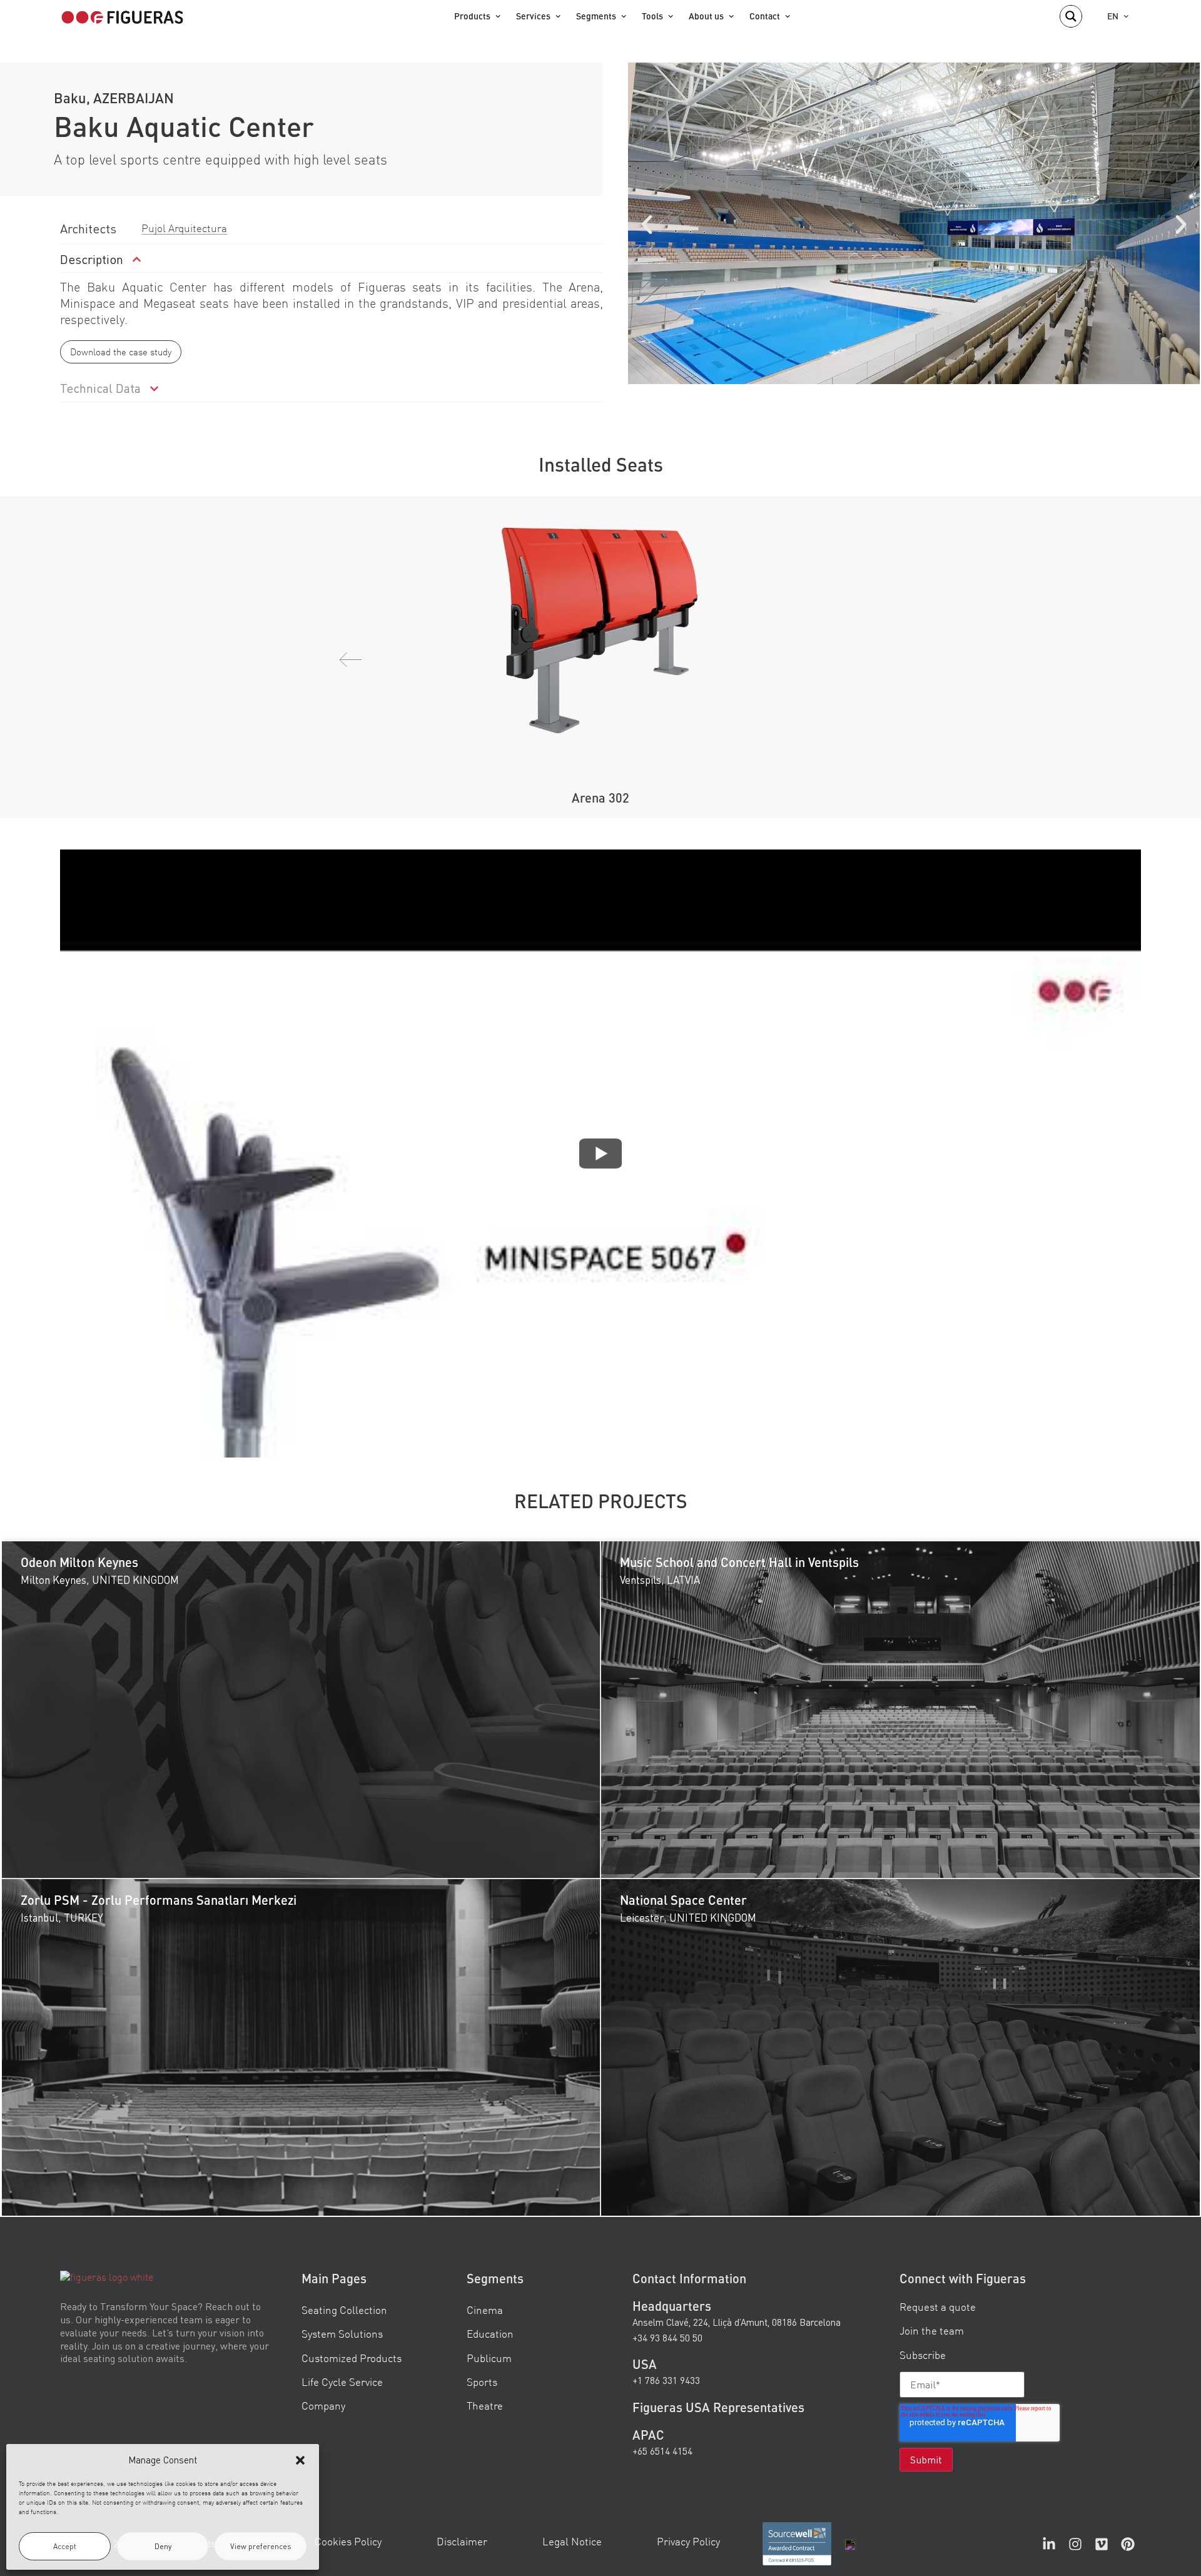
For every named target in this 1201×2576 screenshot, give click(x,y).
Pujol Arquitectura (184, 228)
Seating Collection (344, 2310)
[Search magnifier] (1071, 16)
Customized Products (352, 2358)
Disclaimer (462, 2541)
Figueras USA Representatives (718, 2407)
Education (490, 2334)
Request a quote (938, 2307)
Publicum (489, 2358)
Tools (652, 16)
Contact (765, 16)
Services (533, 16)
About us (706, 16)
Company (323, 2406)
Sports (482, 2382)
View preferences (261, 2546)
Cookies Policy (348, 2541)
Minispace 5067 (601, 798)
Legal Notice (572, 2541)
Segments (596, 16)
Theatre (485, 2406)
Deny (163, 2546)
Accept (65, 2546)
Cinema (485, 2310)
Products (472, 16)
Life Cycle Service (342, 2382)
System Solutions (342, 2334)
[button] (300, 2460)
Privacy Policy (688, 2541)
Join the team (932, 2331)
